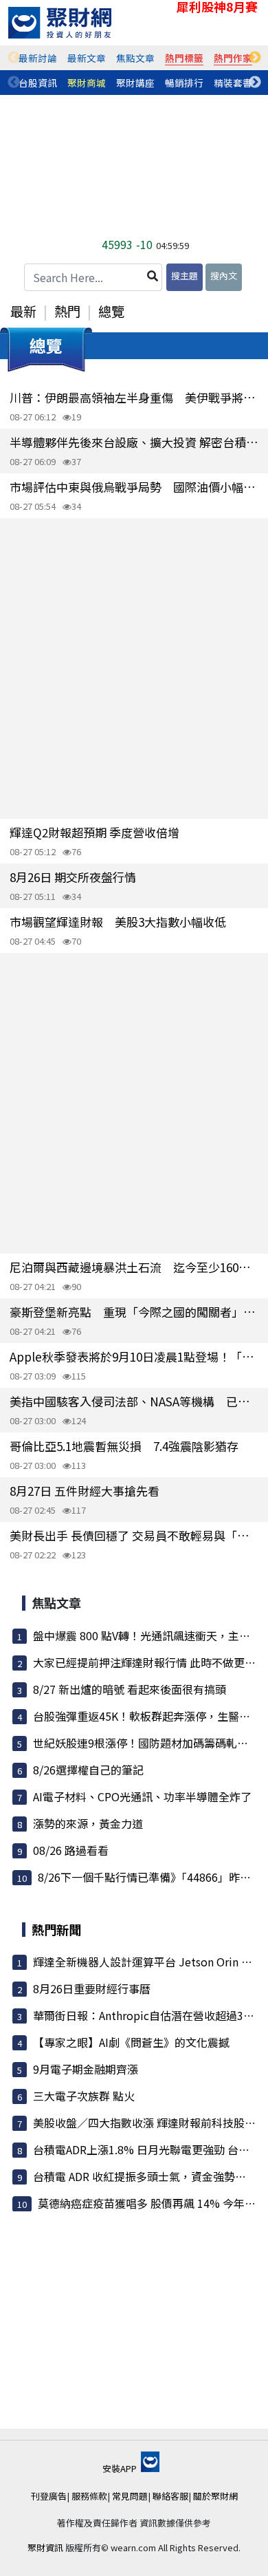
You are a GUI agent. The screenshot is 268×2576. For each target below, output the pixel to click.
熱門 (67, 311)
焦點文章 (135, 58)
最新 (23, 311)
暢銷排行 (184, 83)
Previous (14, 58)
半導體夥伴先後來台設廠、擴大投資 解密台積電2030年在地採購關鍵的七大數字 (134, 442)
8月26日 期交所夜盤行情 (73, 877)
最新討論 (38, 58)
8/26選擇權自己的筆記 (88, 1770)
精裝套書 (233, 83)
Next (255, 58)
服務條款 (89, 2496)
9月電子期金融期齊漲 (86, 2069)
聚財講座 (135, 83)
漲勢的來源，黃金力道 (88, 1823)
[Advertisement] (134, 668)
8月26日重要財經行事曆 (92, 1988)
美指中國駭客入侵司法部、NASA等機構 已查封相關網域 (134, 1401)
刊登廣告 (49, 2496)
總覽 (111, 311)
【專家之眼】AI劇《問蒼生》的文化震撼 (131, 2042)
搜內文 (224, 276)
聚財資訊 (45, 2547)
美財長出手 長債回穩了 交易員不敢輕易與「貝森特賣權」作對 (134, 1535)
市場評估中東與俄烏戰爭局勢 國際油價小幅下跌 (134, 487)
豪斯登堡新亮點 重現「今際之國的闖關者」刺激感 (134, 1312)
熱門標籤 (184, 58)
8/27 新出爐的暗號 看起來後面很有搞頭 (130, 1689)
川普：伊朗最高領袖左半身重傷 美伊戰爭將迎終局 (134, 397)
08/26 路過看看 (71, 1850)
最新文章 (87, 58)
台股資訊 (38, 83)
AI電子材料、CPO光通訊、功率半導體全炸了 (142, 1796)
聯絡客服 (170, 2496)
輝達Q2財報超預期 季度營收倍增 (94, 832)
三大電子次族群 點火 (84, 2096)
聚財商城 (87, 83)
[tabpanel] (38, 58)
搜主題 (185, 276)
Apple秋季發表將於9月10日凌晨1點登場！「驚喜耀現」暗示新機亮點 (134, 1356)
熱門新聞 (56, 1929)
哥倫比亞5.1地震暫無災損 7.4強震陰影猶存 (124, 1446)
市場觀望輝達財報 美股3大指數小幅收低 (118, 922)
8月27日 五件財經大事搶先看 (85, 1491)
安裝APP (121, 2468)
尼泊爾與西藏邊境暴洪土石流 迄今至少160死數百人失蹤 (134, 1267)
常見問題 (130, 2496)
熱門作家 (233, 58)
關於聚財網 (215, 2496)
